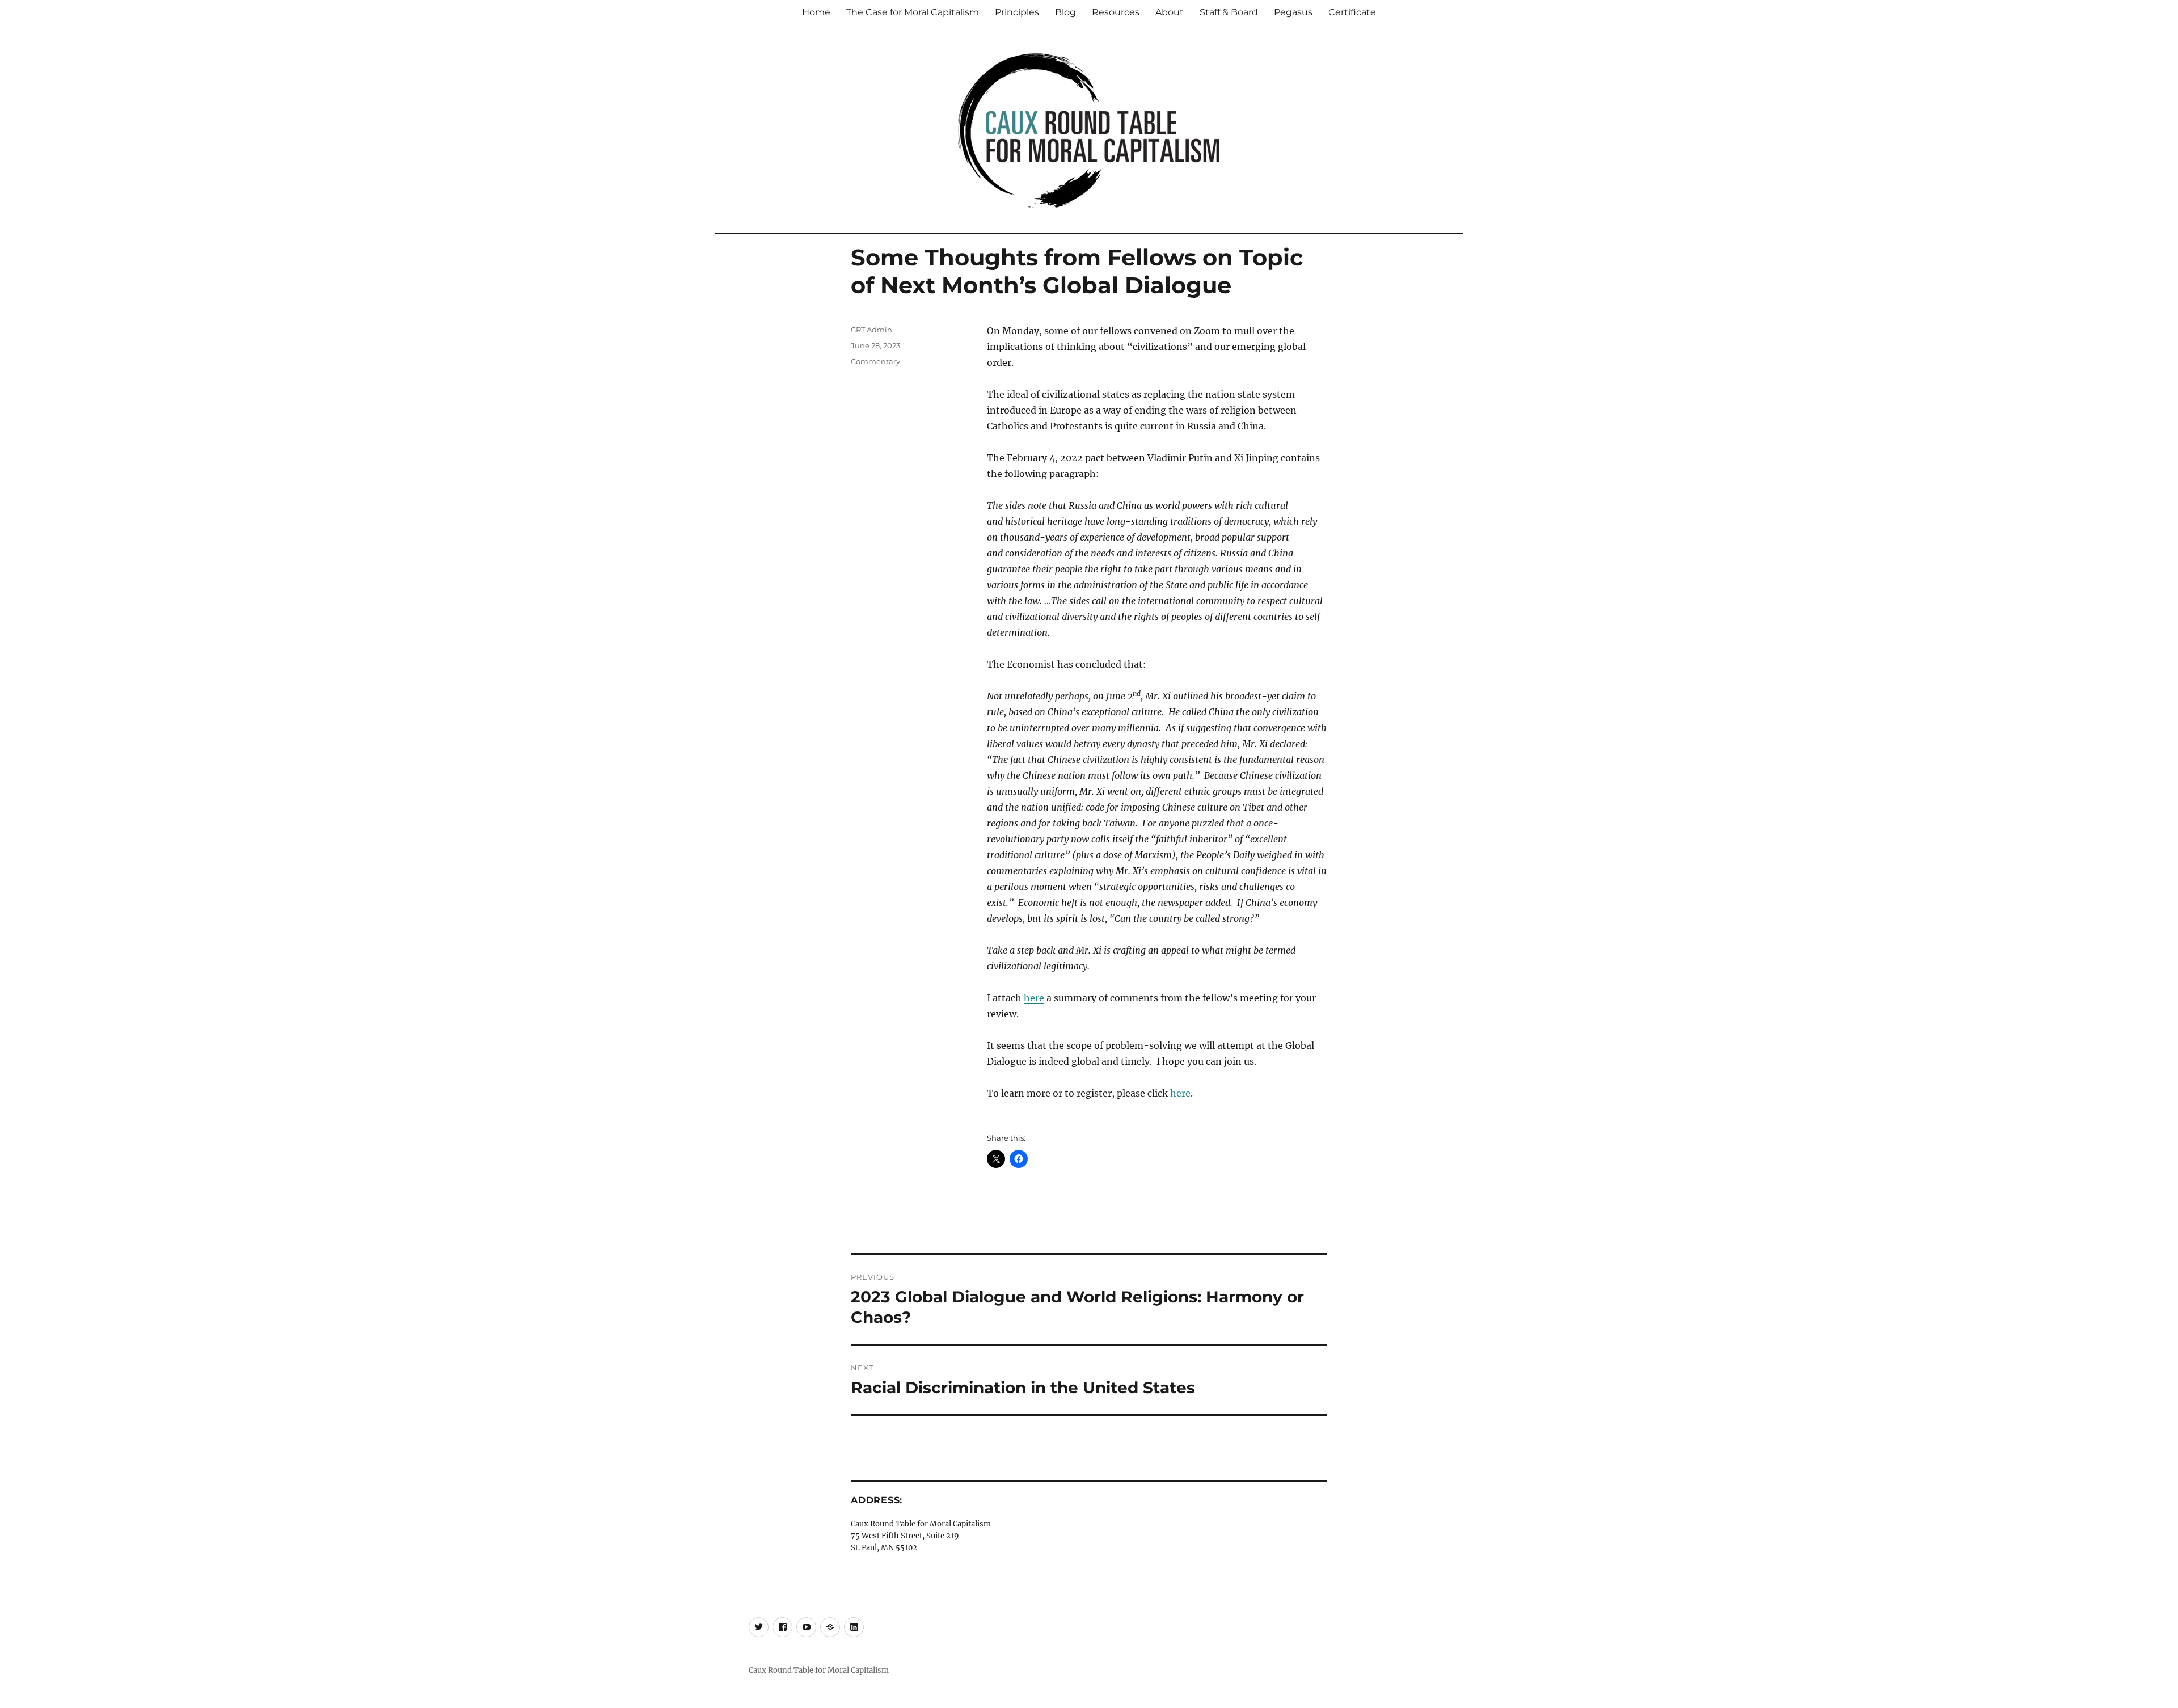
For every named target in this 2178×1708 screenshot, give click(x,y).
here (1034, 998)
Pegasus (1293, 12)
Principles (1017, 12)
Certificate (1352, 12)
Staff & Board (1229, 12)
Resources (1116, 12)
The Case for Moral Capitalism (913, 12)
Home (816, 12)
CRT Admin (871, 330)
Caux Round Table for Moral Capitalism (819, 1670)
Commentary (875, 361)
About (1170, 12)
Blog (1065, 12)
